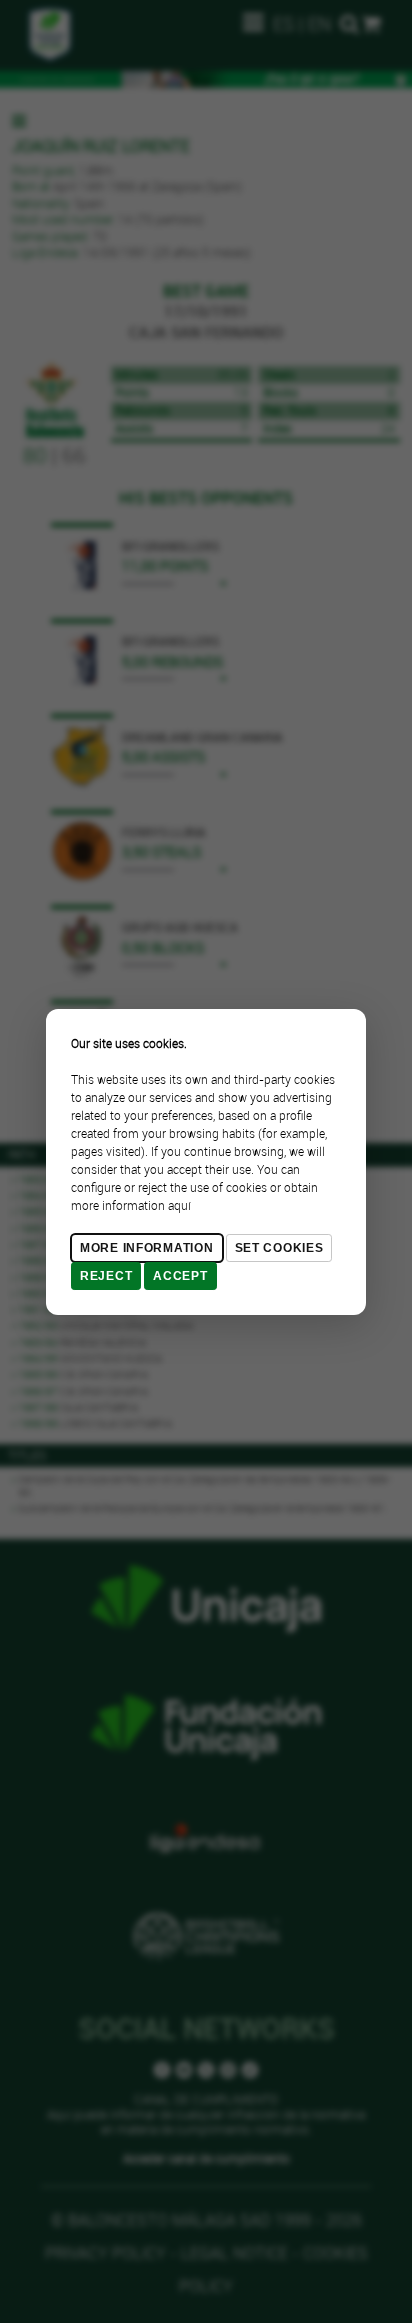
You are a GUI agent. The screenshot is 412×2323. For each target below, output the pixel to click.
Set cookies (279, 1248)
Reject (106, 1276)
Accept (180, 1276)
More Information (147, 1248)
